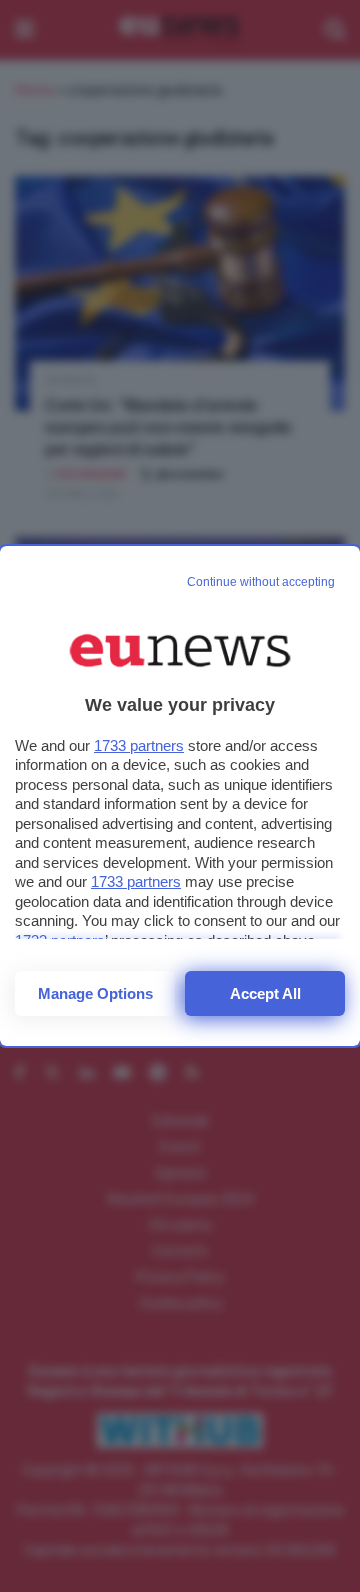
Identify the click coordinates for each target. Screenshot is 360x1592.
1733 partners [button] (139, 745)
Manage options (95, 993)
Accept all (265, 993)
